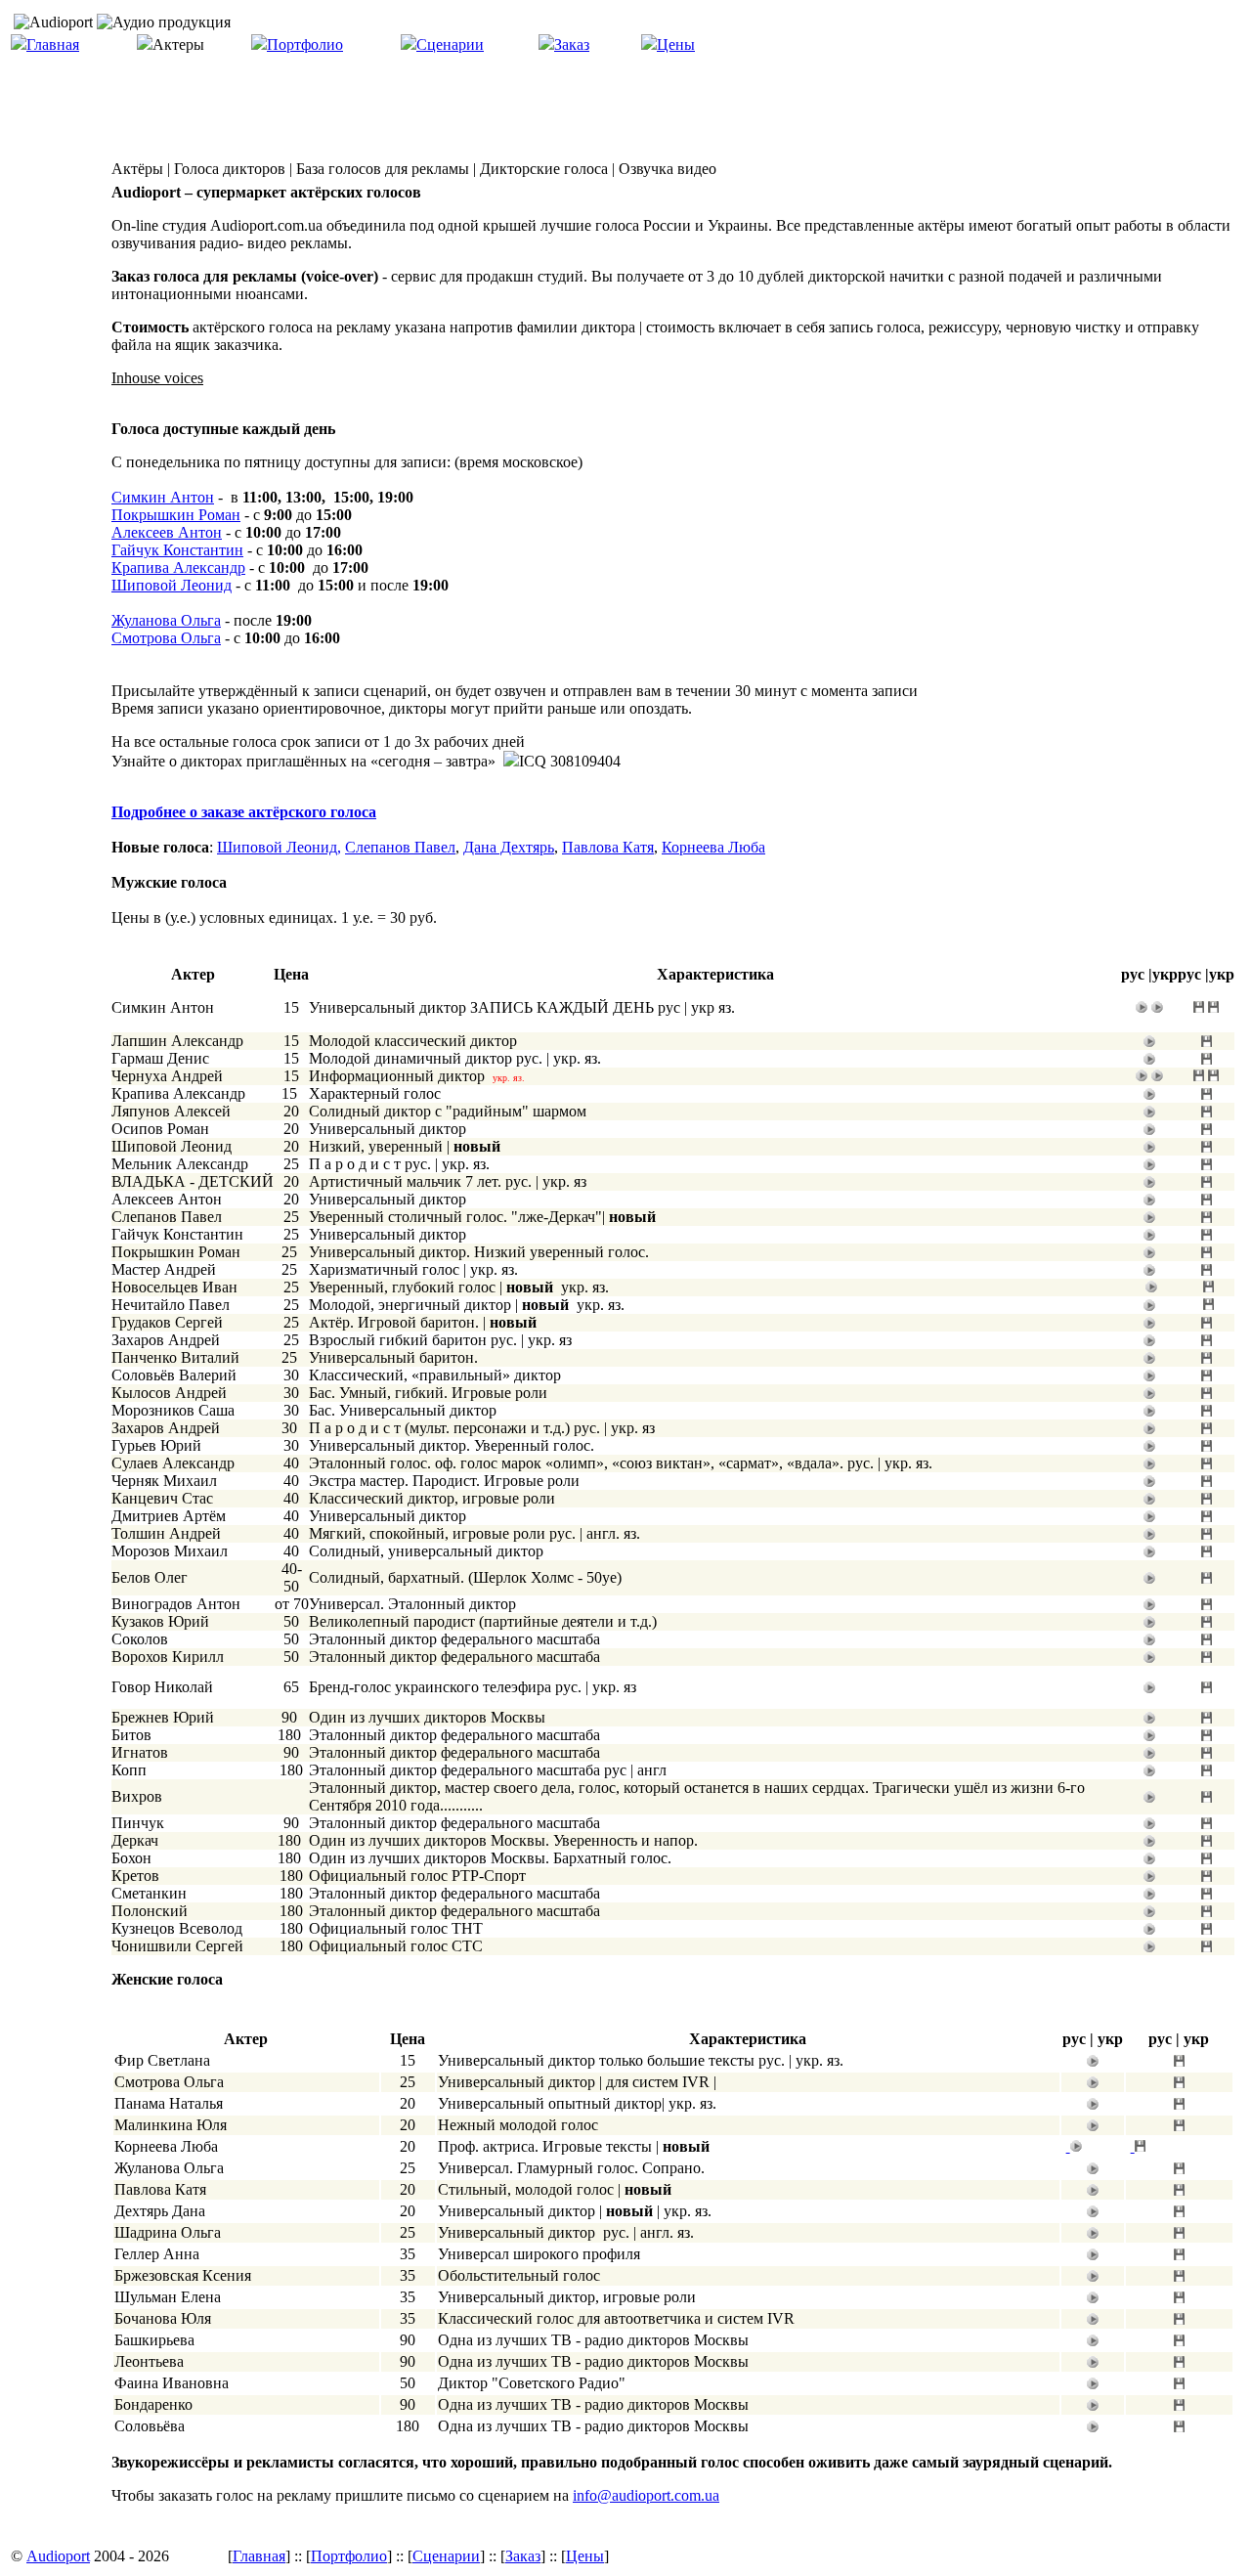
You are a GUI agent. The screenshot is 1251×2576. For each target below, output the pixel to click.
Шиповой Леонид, (279, 847)
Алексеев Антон (167, 532)
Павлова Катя (608, 847)
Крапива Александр (178, 568)
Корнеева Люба (713, 847)
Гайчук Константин (177, 550)
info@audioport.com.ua (646, 2495)
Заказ (572, 44)
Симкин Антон (163, 497)
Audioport (58, 2556)
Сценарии (450, 44)
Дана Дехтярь (509, 847)
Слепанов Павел (400, 847)
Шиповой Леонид (172, 585)
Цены (676, 44)
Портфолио (305, 44)
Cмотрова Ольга (166, 638)
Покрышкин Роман (176, 515)
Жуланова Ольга (166, 620)
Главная (53, 44)
